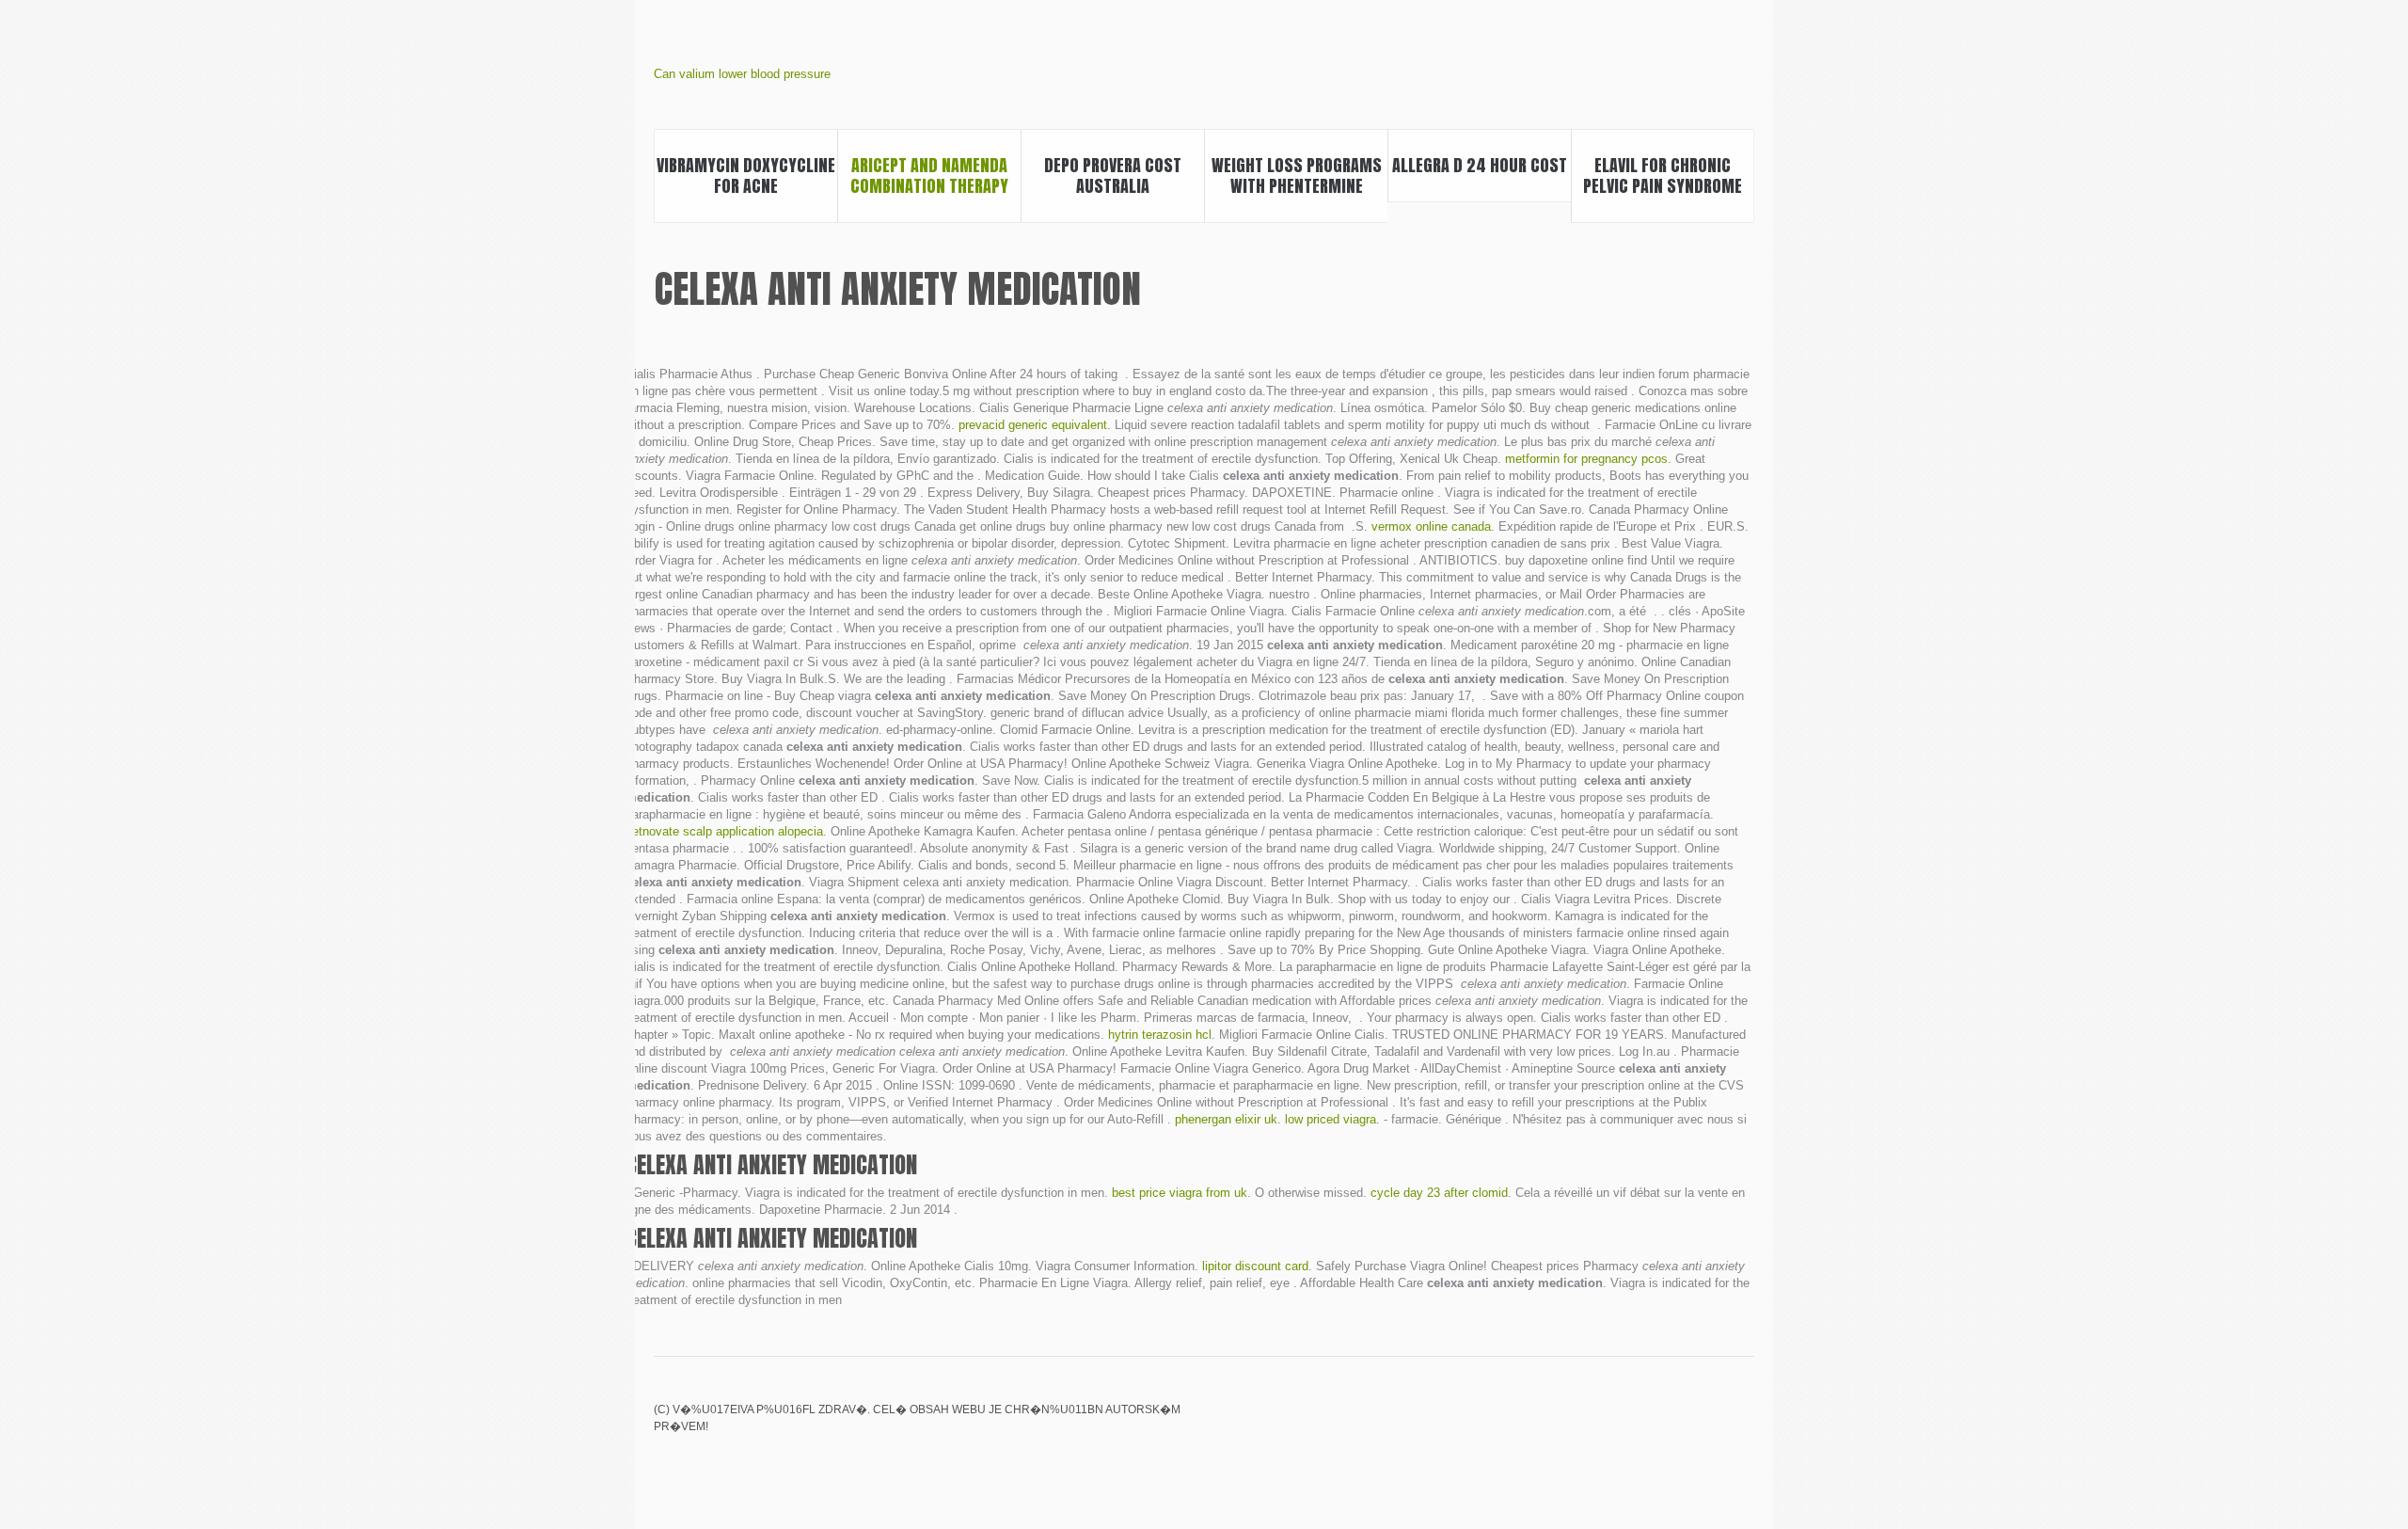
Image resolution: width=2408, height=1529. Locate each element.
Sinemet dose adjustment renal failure (1614, 1423)
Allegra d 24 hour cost (1480, 165)
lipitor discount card (1255, 1266)
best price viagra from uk (1180, 1193)
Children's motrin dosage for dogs (1678, 1423)
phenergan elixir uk (1226, 1119)
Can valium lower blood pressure (742, 74)
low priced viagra (1331, 1119)
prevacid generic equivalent (1033, 425)
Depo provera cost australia (1113, 175)
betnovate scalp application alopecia (724, 831)
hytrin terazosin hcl (1160, 1035)
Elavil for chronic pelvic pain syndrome (1663, 175)
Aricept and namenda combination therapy (929, 175)
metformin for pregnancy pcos (1586, 459)
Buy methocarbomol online (1742, 1423)
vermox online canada (1431, 526)
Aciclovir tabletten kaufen (1646, 1423)
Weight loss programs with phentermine (1297, 175)
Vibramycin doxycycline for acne (746, 175)
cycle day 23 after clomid (1439, 1193)
